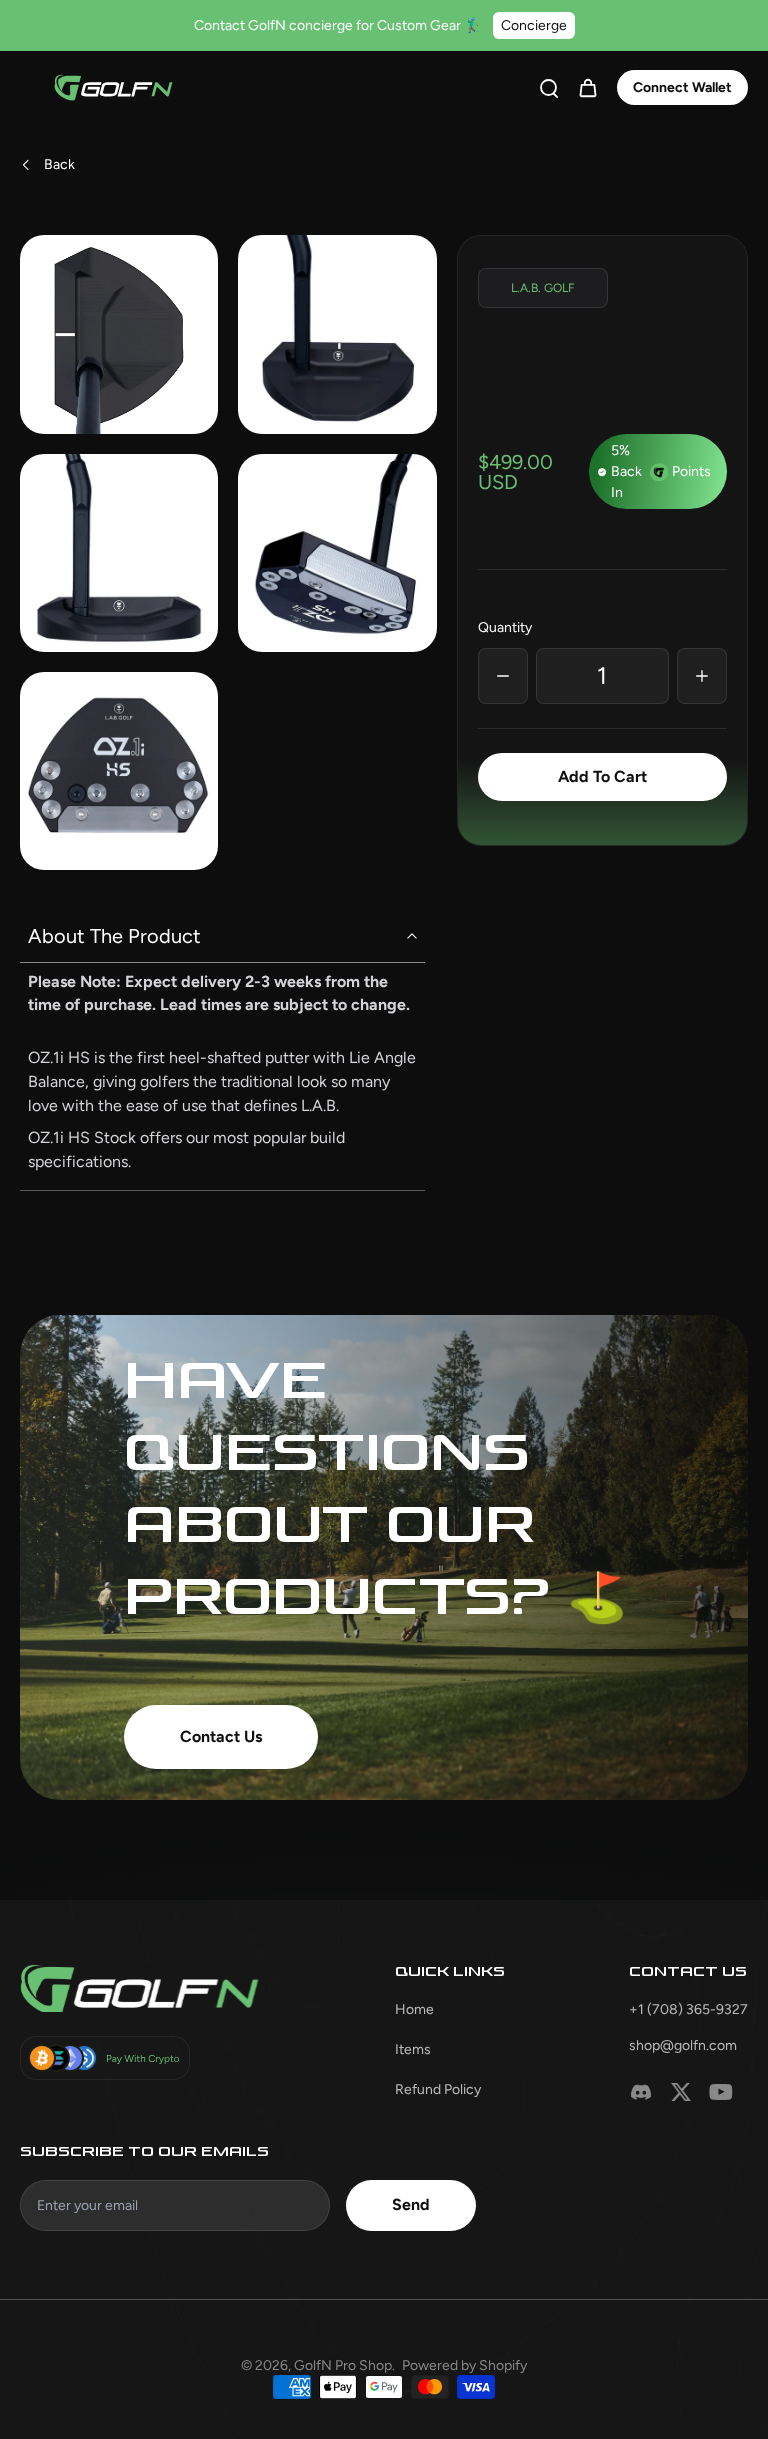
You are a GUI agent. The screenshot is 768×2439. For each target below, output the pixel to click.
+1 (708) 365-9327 (688, 2009)
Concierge (534, 25)
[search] (549, 87)
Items (413, 2049)
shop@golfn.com (683, 2045)
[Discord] (641, 2092)
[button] (602, 777)
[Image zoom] (119, 334)
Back (59, 164)
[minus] (503, 676)
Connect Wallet (682, 87)
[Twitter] (681, 2092)
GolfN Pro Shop (343, 2365)
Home (414, 2009)
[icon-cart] (587, 87)
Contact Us (221, 1736)
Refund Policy (438, 2089)
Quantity (505, 627)
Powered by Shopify (464, 2365)
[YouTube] (721, 2092)
